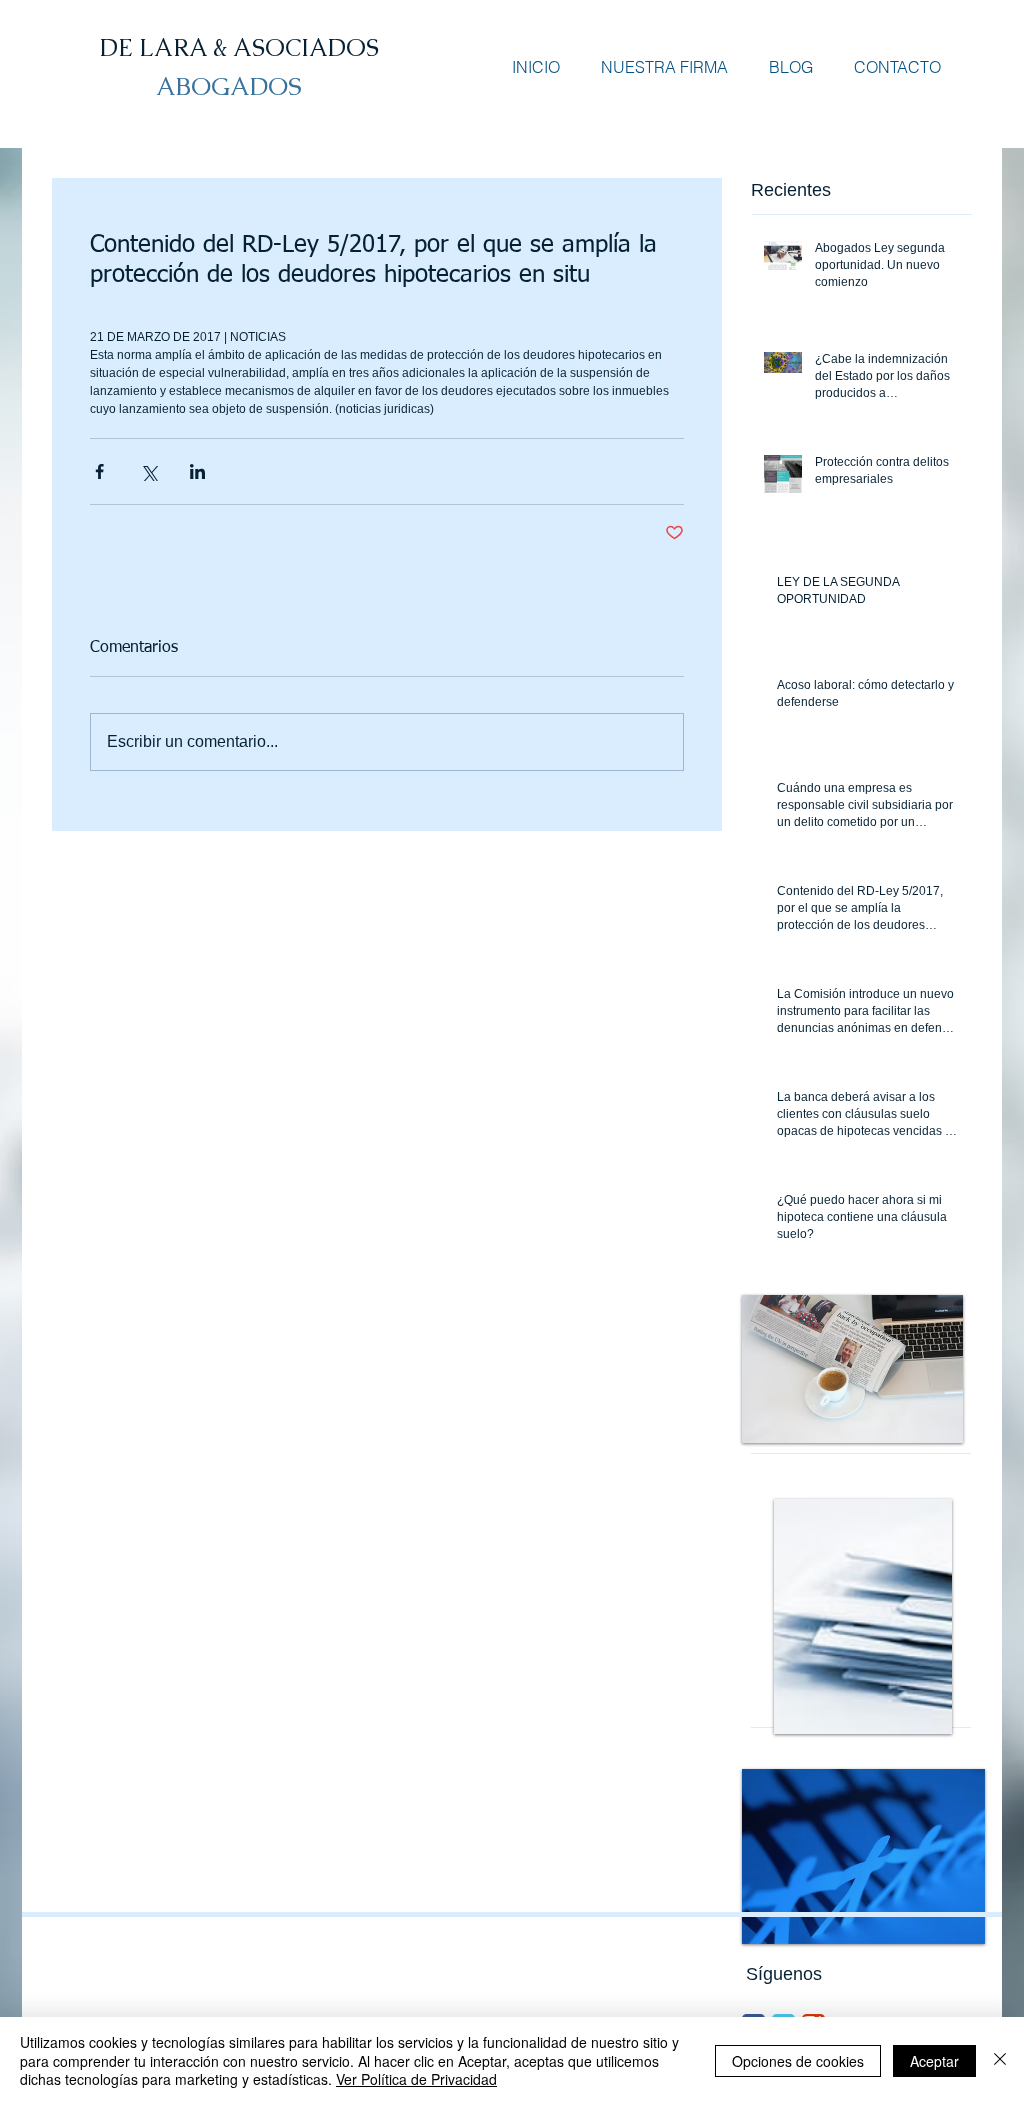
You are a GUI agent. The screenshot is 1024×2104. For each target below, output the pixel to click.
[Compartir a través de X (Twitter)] (148, 471)
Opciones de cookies (798, 2061)
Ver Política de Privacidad (416, 2079)
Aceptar (934, 2061)
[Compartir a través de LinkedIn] (197, 471)
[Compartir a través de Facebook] (99, 471)
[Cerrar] (1000, 2060)
